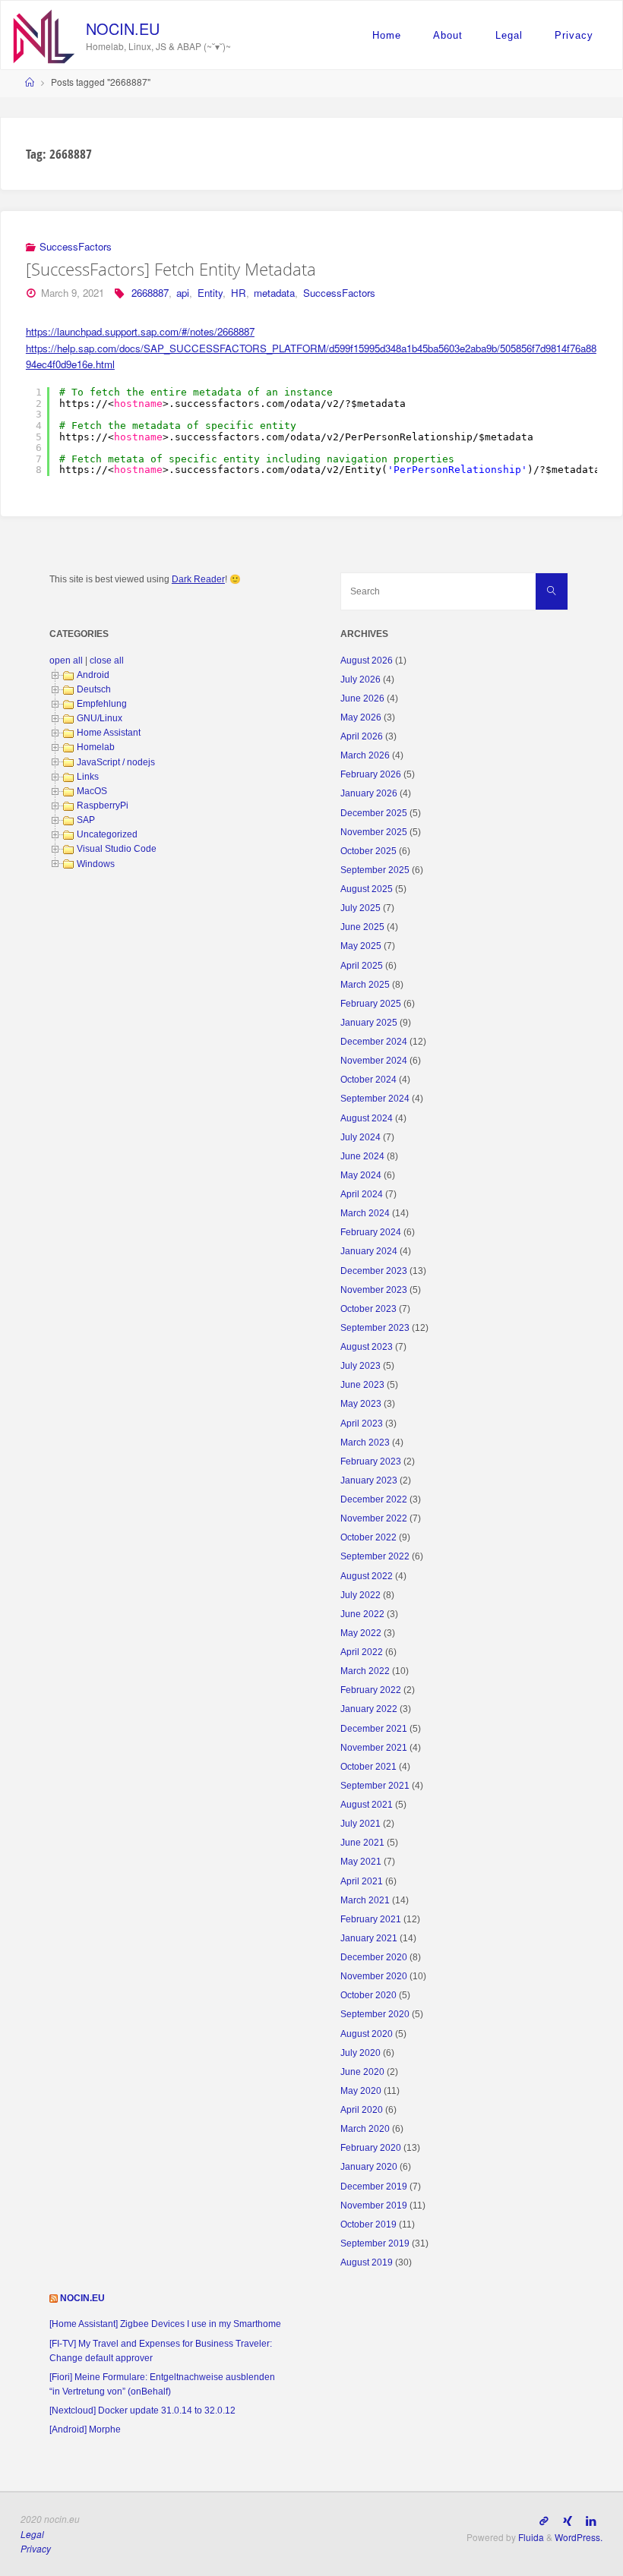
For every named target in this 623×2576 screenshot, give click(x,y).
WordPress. (579, 2537)
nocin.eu (123, 28)
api (183, 293)
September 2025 (375, 870)
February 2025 (371, 1004)
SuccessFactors (76, 246)
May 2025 (361, 946)
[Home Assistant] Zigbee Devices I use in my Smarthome (165, 2324)
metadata (274, 293)
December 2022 (374, 1499)
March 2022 (365, 1671)
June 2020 (362, 2072)
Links (88, 777)
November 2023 (374, 1290)
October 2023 (368, 1309)
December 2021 (374, 1729)
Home (387, 35)
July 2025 (361, 908)
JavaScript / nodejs (116, 762)
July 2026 (361, 679)
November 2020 (374, 1976)
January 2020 (369, 2167)
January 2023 (369, 1480)
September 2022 (375, 1556)
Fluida (530, 2537)
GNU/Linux (100, 718)
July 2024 (361, 1137)
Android (93, 675)
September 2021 (375, 1786)
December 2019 (374, 2187)
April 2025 (362, 966)
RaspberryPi (103, 806)
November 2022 (374, 1518)
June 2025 (362, 927)
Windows (96, 864)
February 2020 (371, 2148)
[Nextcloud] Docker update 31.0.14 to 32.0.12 (142, 2410)
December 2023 (374, 1271)
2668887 (150, 293)
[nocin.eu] (44, 35)
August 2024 (367, 1118)
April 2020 (362, 2110)
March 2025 (365, 985)
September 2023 (375, 1328)
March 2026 (365, 755)
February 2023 (371, 1461)
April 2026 (362, 736)
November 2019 (374, 2206)
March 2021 (365, 1900)
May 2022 (361, 1633)
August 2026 (367, 661)
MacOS (92, 791)
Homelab (96, 747)
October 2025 (368, 851)
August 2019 (367, 2262)
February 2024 (371, 1232)
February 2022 (371, 1690)
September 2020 (375, 2014)
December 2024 (374, 1042)
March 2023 (365, 1442)
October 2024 (368, 1080)
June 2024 (362, 1156)
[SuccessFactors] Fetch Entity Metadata (171, 269)
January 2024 (369, 1251)
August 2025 (367, 889)
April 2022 (362, 1652)
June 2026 (362, 698)
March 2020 (365, 2129)
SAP (86, 820)
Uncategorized (107, 834)
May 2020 (361, 2091)
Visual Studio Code (117, 849)
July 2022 (361, 1595)
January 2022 (369, 1709)
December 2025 (374, 813)
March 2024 (365, 1213)
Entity (210, 293)
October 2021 (368, 1767)
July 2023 (361, 1366)
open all (66, 661)
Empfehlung (102, 704)
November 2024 (374, 1061)
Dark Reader (198, 579)
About (448, 35)
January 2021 (369, 1938)
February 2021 (371, 1919)
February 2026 (371, 774)
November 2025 (374, 832)
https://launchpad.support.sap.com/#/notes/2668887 (140, 331)
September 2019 (375, 2243)
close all (107, 661)
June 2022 (362, 1614)
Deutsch (94, 689)
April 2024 (362, 1194)
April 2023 (362, 1424)
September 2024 (375, 1099)
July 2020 (361, 2053)
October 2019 (368, 2224)
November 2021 (374, 1748)
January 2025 (369, 1023)
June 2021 (362, 1843)
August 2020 (367, 2034)
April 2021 (362, 1881)
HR (239, 293)
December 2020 (374, 1957)
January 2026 (369, 793)
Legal (509, 35)
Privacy (574, 35)
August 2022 (367, 1576)
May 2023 (361, 1404)
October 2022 (368, 1537)
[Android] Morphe (85, 2429)
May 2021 (361, 1862)
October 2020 (368, 1995)
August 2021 (367, 1805)
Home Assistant (109, 733)
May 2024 (361, 1175)
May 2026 (361, 717)
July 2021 (361, 1824)
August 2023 (367, 1347)
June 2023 (362, 1385)
